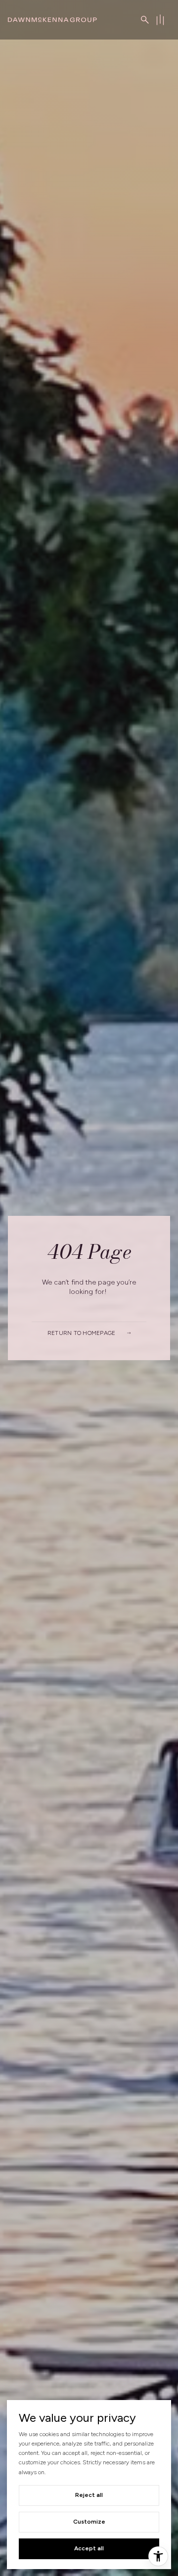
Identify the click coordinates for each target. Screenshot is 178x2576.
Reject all (89, 2495)
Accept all (89, 2548)
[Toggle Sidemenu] (160, 20)
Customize (89, 2522)
